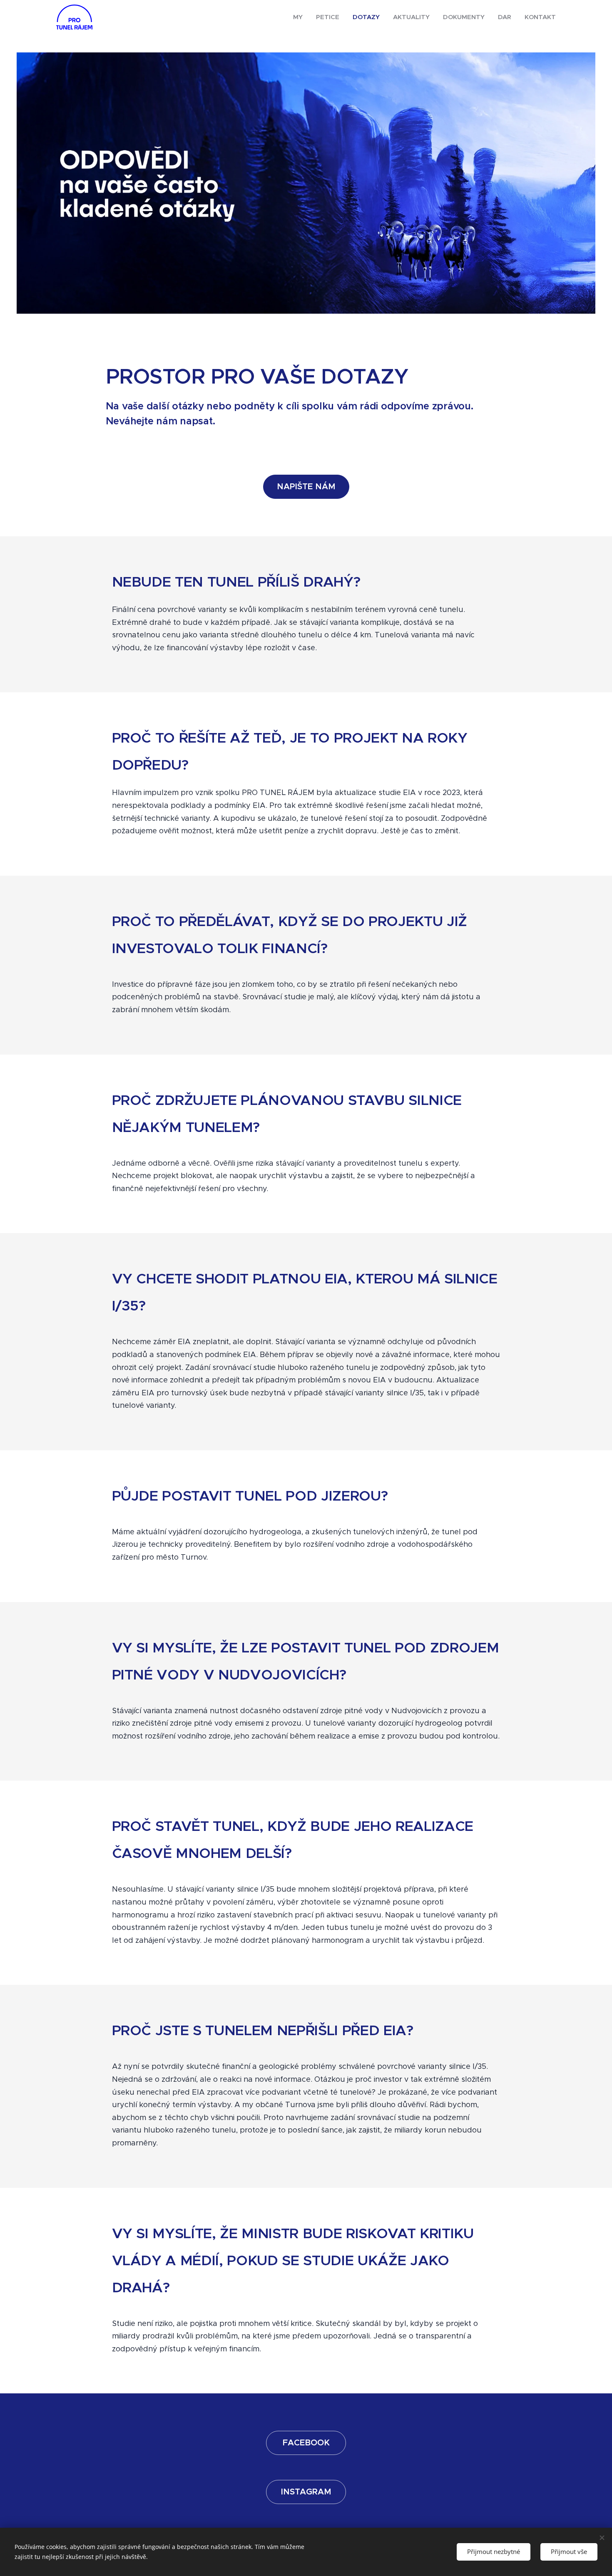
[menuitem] (300, 17)
